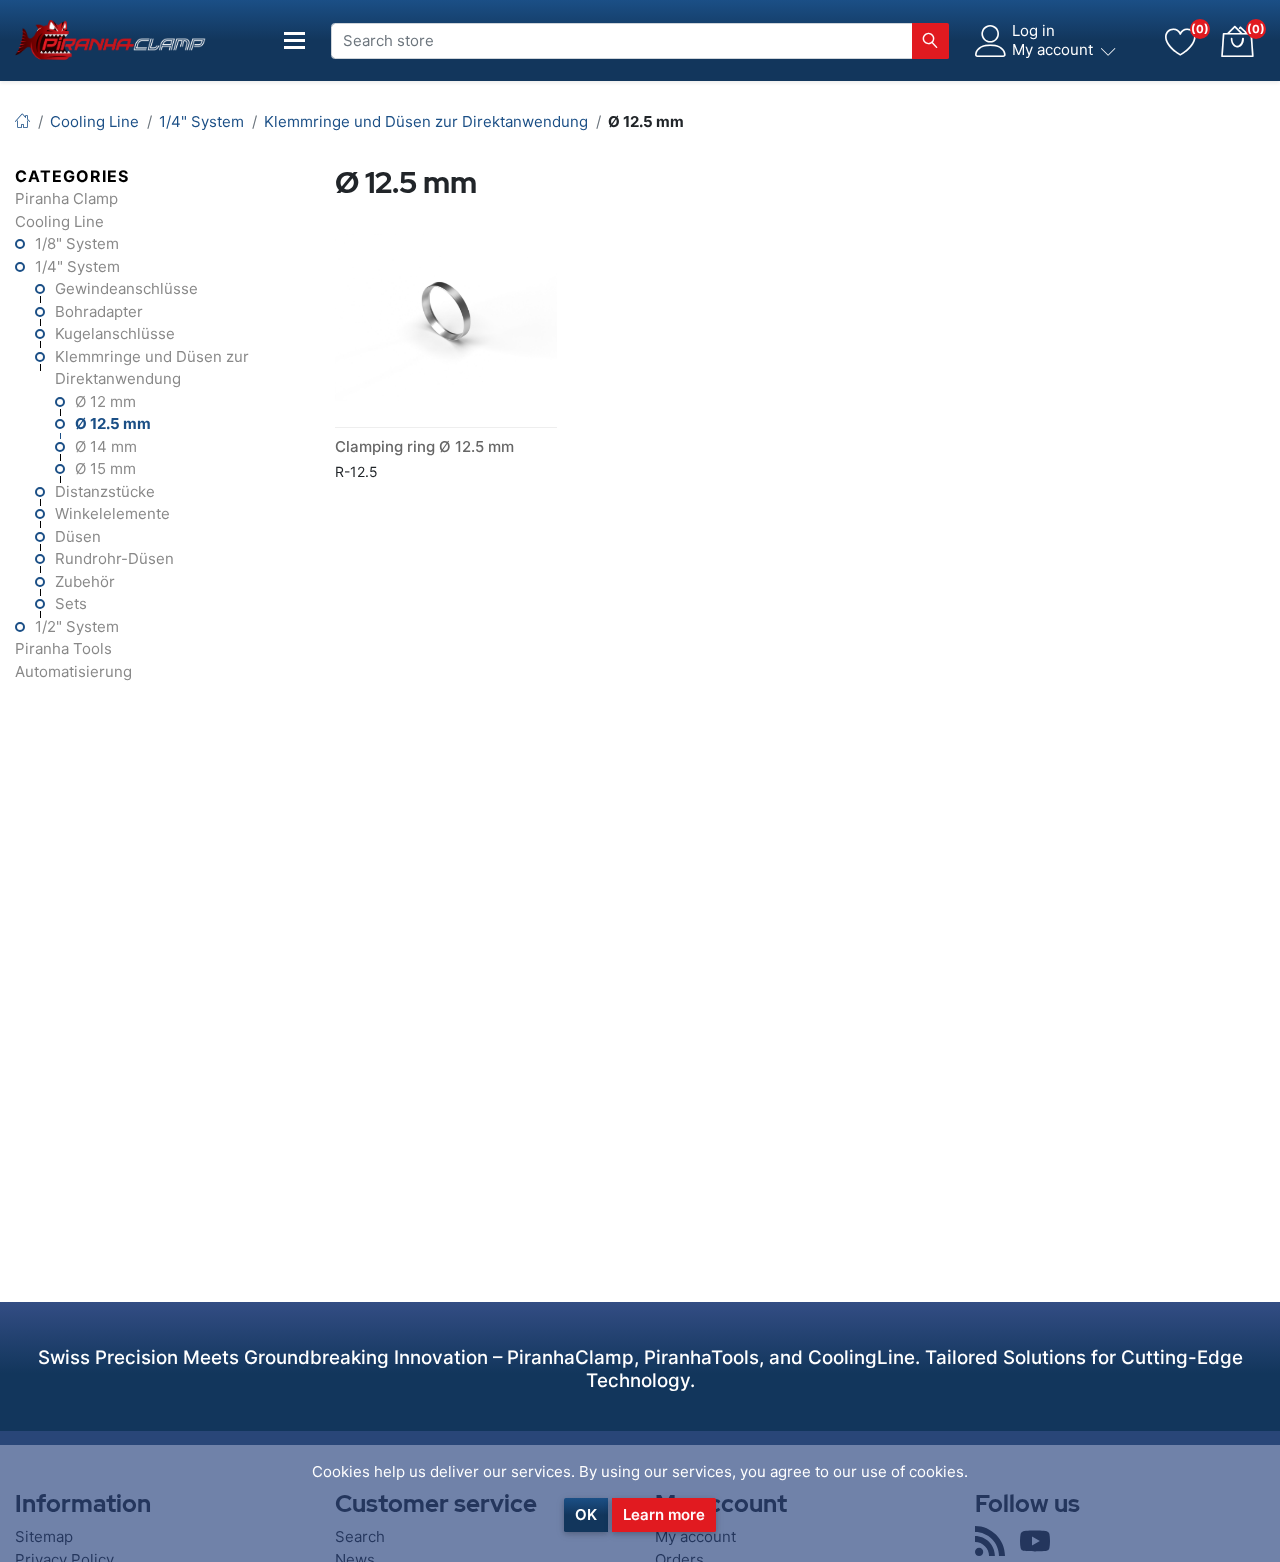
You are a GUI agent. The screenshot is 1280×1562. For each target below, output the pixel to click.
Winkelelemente (112, 513)
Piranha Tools (63, 648)
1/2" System (77, 626)
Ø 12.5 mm (113, 423)
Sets (71, 603)
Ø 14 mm (106, 446)
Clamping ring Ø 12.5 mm (424, 446)
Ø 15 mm (105, 468)
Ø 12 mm (105, 401)
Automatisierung (73, 671)
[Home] (22, 121)
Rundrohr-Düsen (114, 558)
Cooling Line (59, 221)
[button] (1237, 41)
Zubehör (85, 581)
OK (586, 1514)
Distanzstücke (105, 491)
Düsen (78, 536)
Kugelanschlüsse (115, 333)
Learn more (664, 1514)
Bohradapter (99, 311)
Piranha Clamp (66, 198)
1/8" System (77, 243)
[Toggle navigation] (295, 40)
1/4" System (77, 266)
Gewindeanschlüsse (126, 288)
